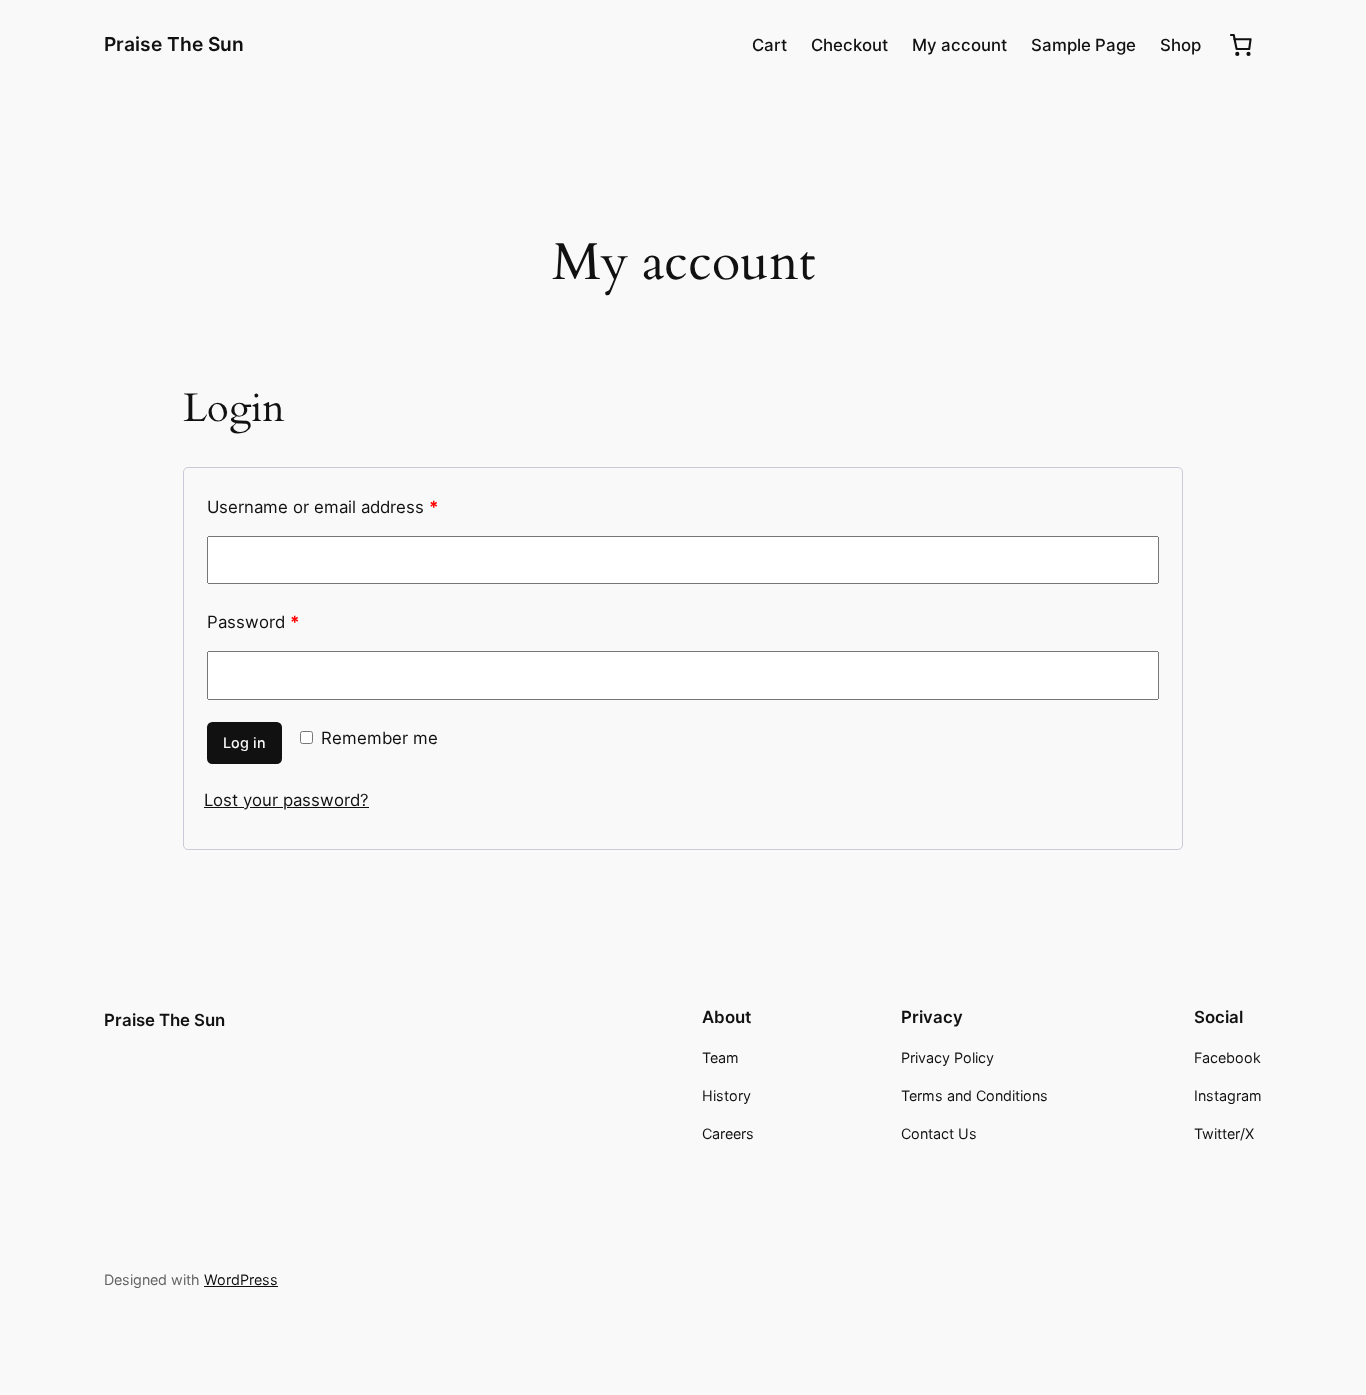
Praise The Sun (174, 44)
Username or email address (322, 507)
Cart (769, 45)
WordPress (241, 1279)
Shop (1180, 45)
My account (959, 45)
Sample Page (1083, 45)
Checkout (849, 45)
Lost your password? (286, 800)
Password (253, 622)
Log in (244, 742)
